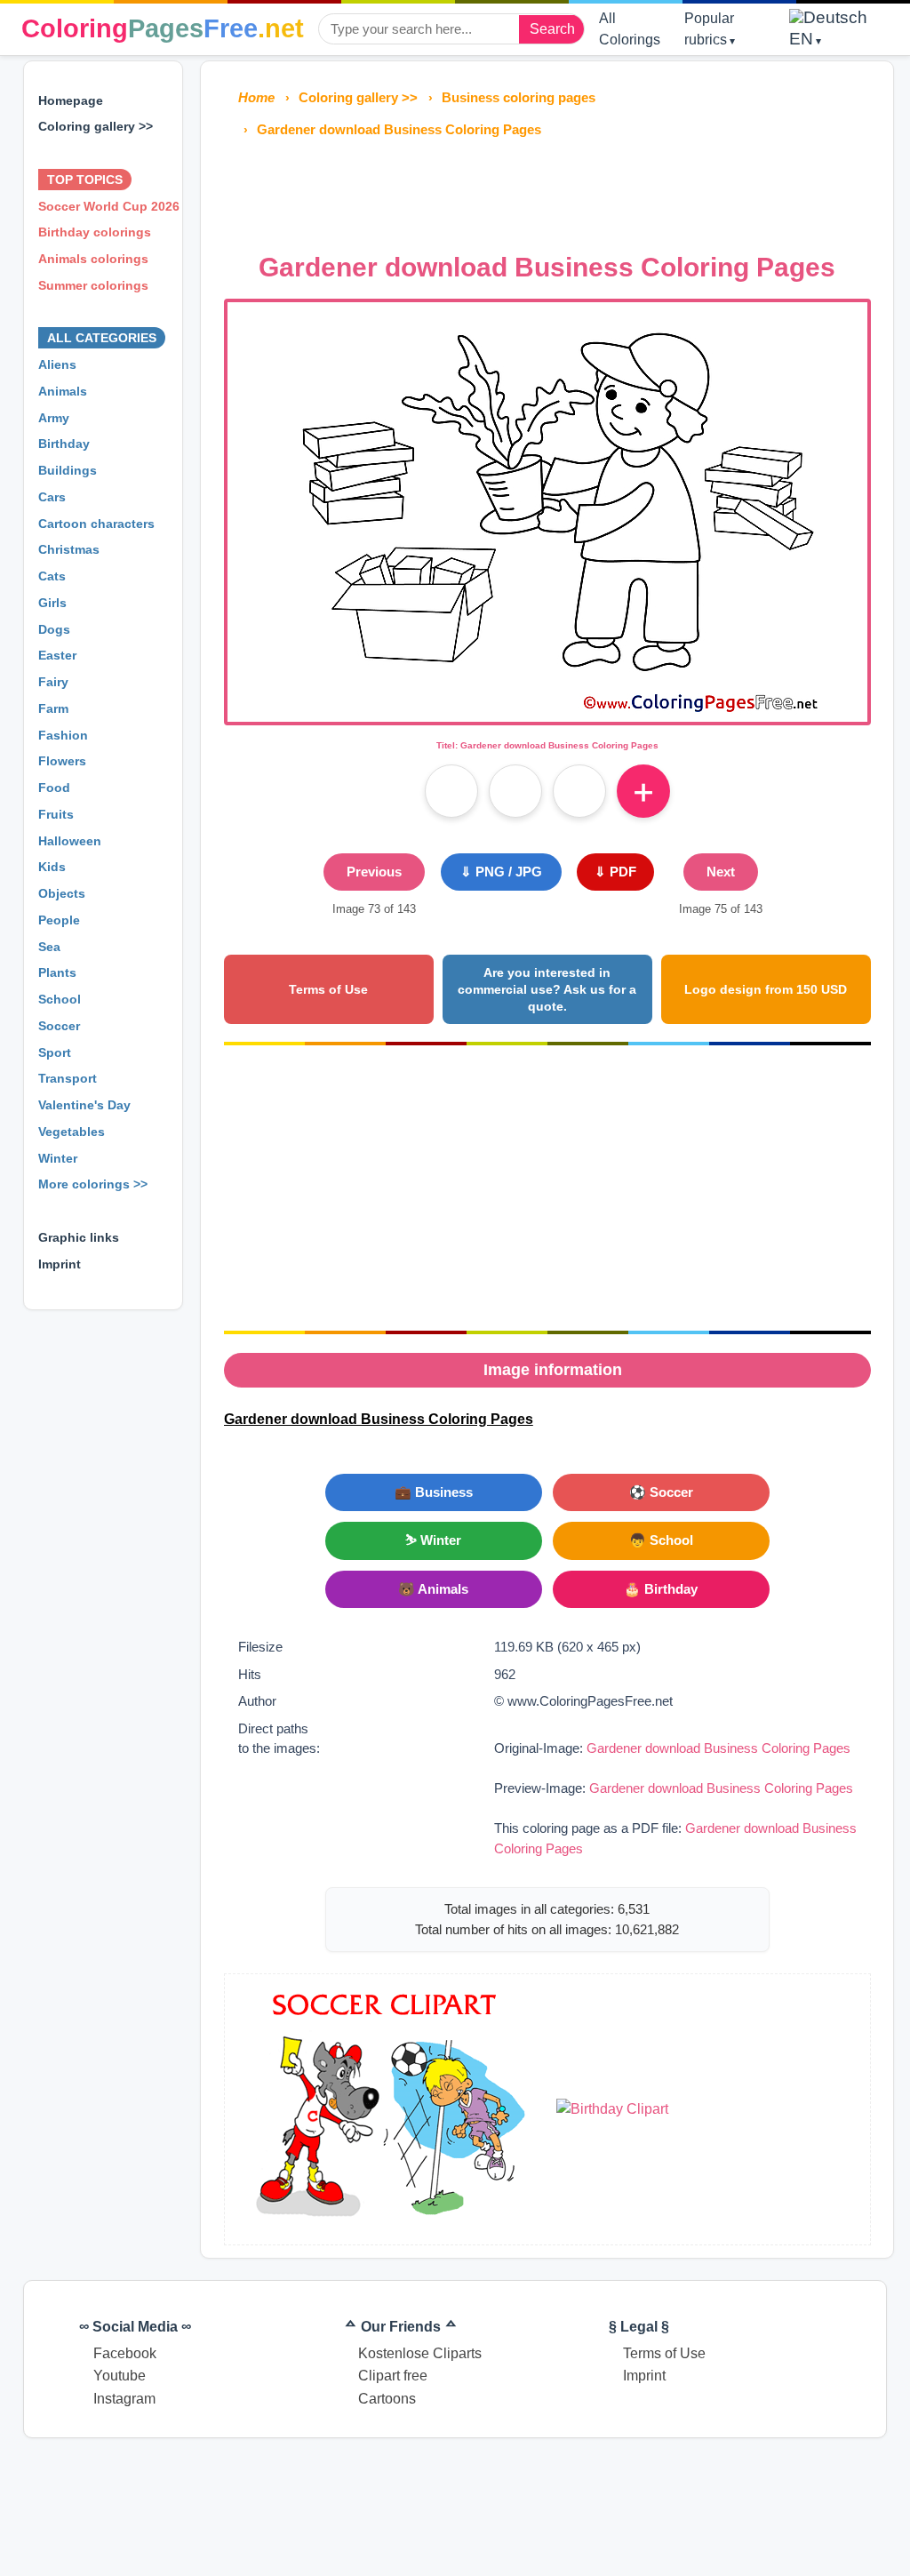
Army (54, 418)
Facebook (125, 2353)
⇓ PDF (615, 872)
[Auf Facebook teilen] (451, 791)
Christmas (69, 549)
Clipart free (393, 2376)
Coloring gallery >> (96, 126)
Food (54, 788)
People (59, 920)
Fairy (53, 682)
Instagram (124, 2399)
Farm (53, 708)
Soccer (59, 1026)
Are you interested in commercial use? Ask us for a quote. (547, 989)
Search (552, 29)
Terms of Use (328, 989)
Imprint (60, 1264)
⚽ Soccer (661, 1492)
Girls (52, 603)
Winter (58, 1158)
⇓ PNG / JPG (501, 872)
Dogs (54, 629)
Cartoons (387, 2399)
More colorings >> (93, 1184)
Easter (57, 655)
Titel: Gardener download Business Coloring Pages (547, 745)
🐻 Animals (433, 1589)
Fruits (56, 814)
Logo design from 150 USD (766, 989)
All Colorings (630, 29)
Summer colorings (93, 285)
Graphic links (79, 1237)
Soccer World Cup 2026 (109, 206)
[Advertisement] (547, 190)
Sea (49, 947)
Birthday (64, 444)
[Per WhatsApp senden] (579, 791)
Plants (57, 972)
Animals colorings (93, 259)
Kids (52, 867)
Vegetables (72, 1132)
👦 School (661, 1540)
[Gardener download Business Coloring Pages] (547, 711)
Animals (63, 391)
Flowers (62, 761)
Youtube (120, 2376)
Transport (68, 1078)
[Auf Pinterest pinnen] (515, 791)
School (60, 999)
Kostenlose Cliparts (420, 2353)
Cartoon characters (96, 524)
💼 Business (434, 1492)
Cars (52, 497)
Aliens (57, 364)
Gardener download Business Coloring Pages (718, 1748)
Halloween (70, 841)
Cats (52, 576)
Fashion (63, 735)
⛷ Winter (433, 1540)
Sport (55, 1052)
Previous (374, 872)
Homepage (71, 100)
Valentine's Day (84, 1105)
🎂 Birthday (661, 1589)
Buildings (68, 470)
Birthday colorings (95, 232)
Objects (62, 893)
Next (721, 872)
